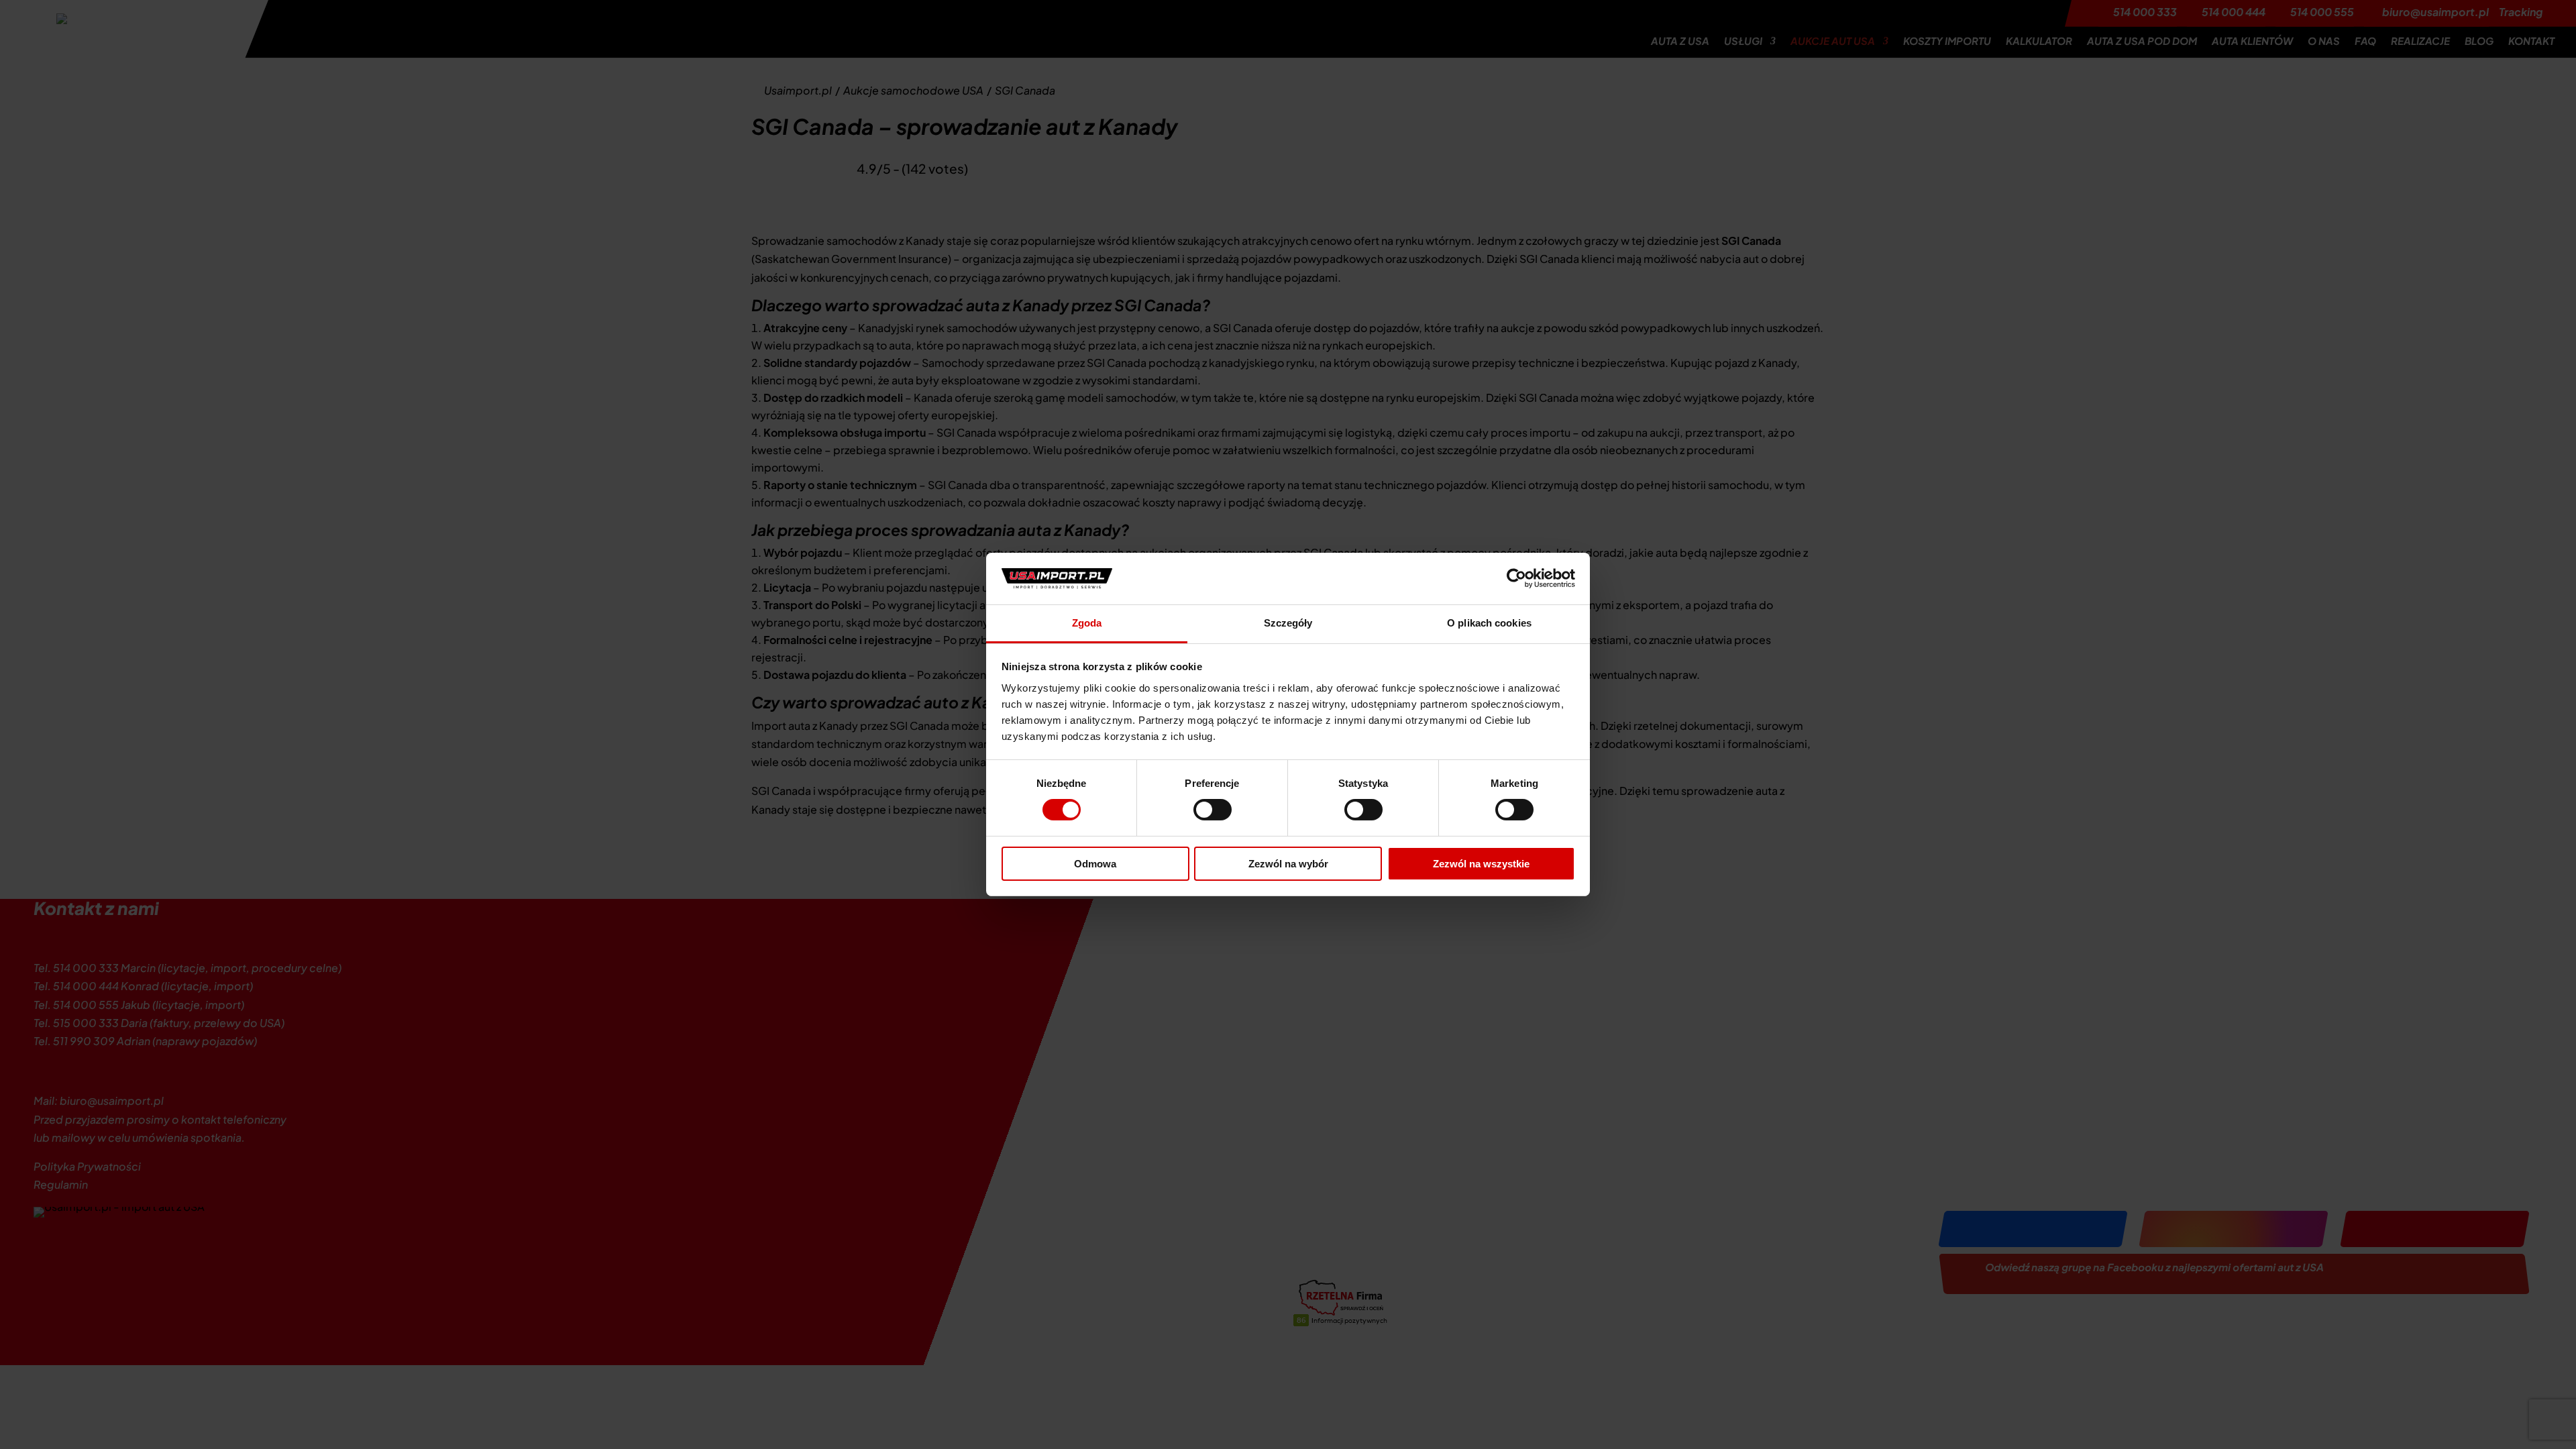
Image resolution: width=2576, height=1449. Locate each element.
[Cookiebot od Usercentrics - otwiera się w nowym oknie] (1516, 578)
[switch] (1213, 810)
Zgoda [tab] (1087, 623)
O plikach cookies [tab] (1489, 623)
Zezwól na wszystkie (1481, 864)
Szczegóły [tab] (1288, 623)
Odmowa (1095, 864)
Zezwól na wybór (1288, 864)
